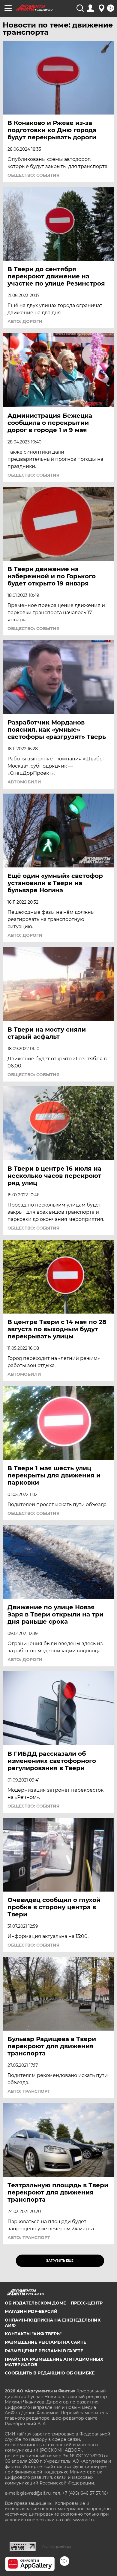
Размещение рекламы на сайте (45, 2342)
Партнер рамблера (57, 2547)
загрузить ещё (60, 2261)
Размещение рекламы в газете (44, 2351)
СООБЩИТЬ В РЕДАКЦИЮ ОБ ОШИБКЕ (50, 2373)
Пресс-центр (87, 2303)
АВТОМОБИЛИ (24, 782)
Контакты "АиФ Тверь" (33, 2334)
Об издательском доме (35, 2303)
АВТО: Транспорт (29, 2091)
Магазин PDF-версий (31, 2311)
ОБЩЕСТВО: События (33, 175)
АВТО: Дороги (25, 321)
